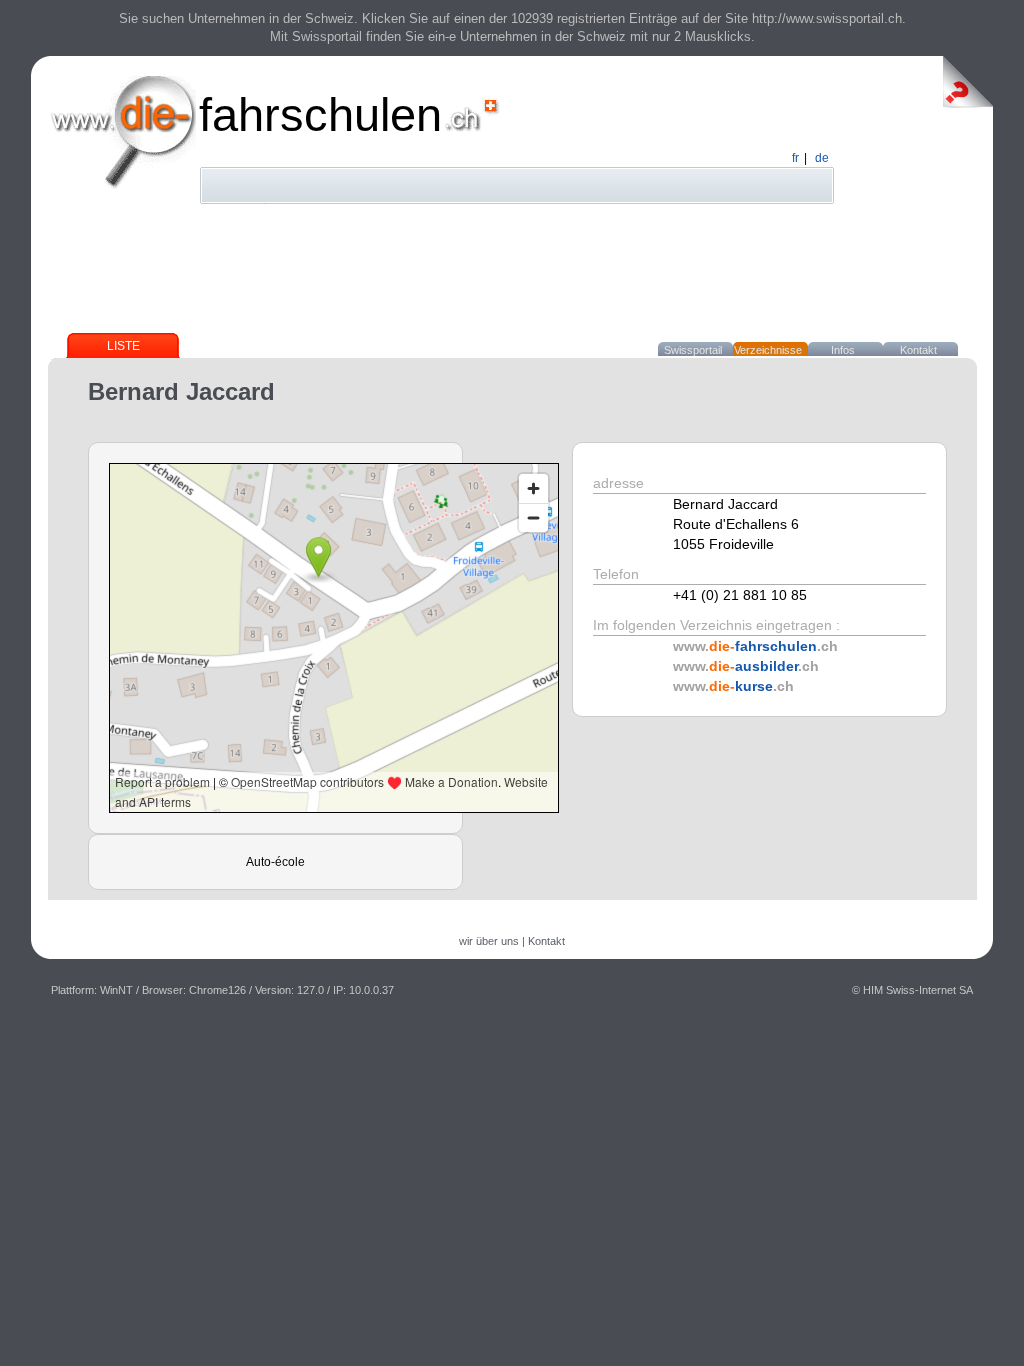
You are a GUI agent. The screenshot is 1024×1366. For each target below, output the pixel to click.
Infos (843, 350)
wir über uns (489, 941)
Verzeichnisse (768, 350)
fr (795, 158)
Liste (123, 346)
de (822, 158)
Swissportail (693, 350)
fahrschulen (320, 114)
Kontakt (918, 350)
